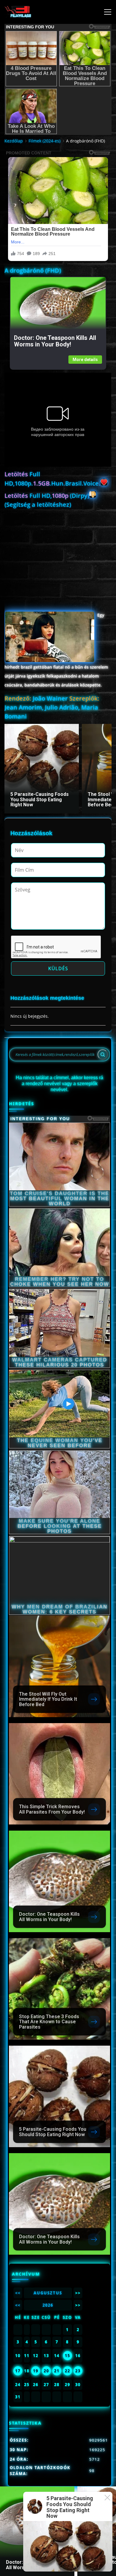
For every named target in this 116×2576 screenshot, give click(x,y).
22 (68, 2371)
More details (85, 360)
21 (57, 2371)
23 (78, 2371)
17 (18, 2371)
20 (46, 2371)
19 (36, 2371)
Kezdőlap (14, 141)
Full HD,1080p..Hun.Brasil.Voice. (52, 479)
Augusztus (48, 2293)
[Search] (103, 1054)
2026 (48, 2305)
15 (68, 2356)
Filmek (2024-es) (44, 141)
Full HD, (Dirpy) (47, 496)
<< (18, 2293)
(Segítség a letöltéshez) (38, 505)
